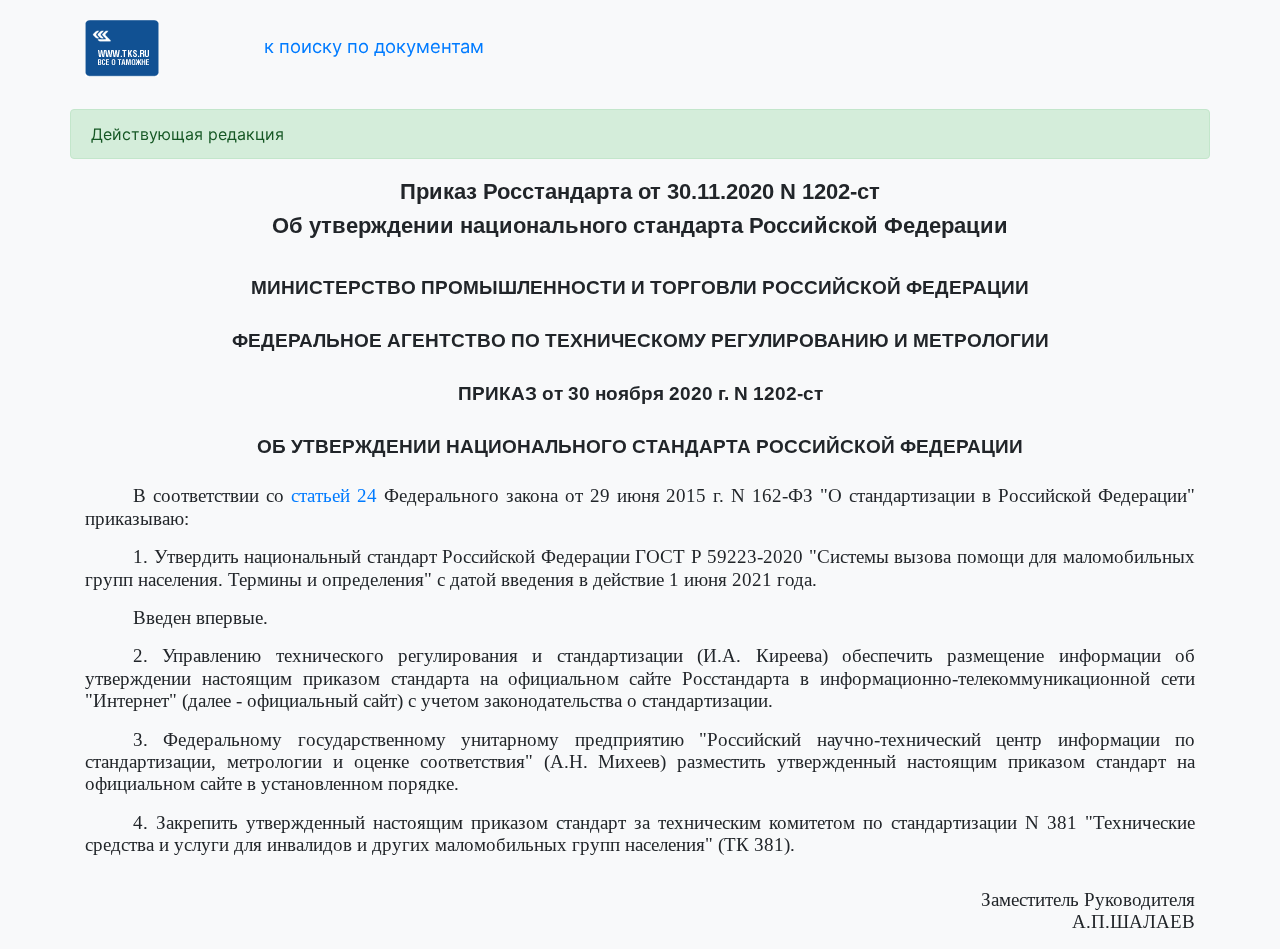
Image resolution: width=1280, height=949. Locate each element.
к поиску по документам (374, 46)
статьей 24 (334, 495)
